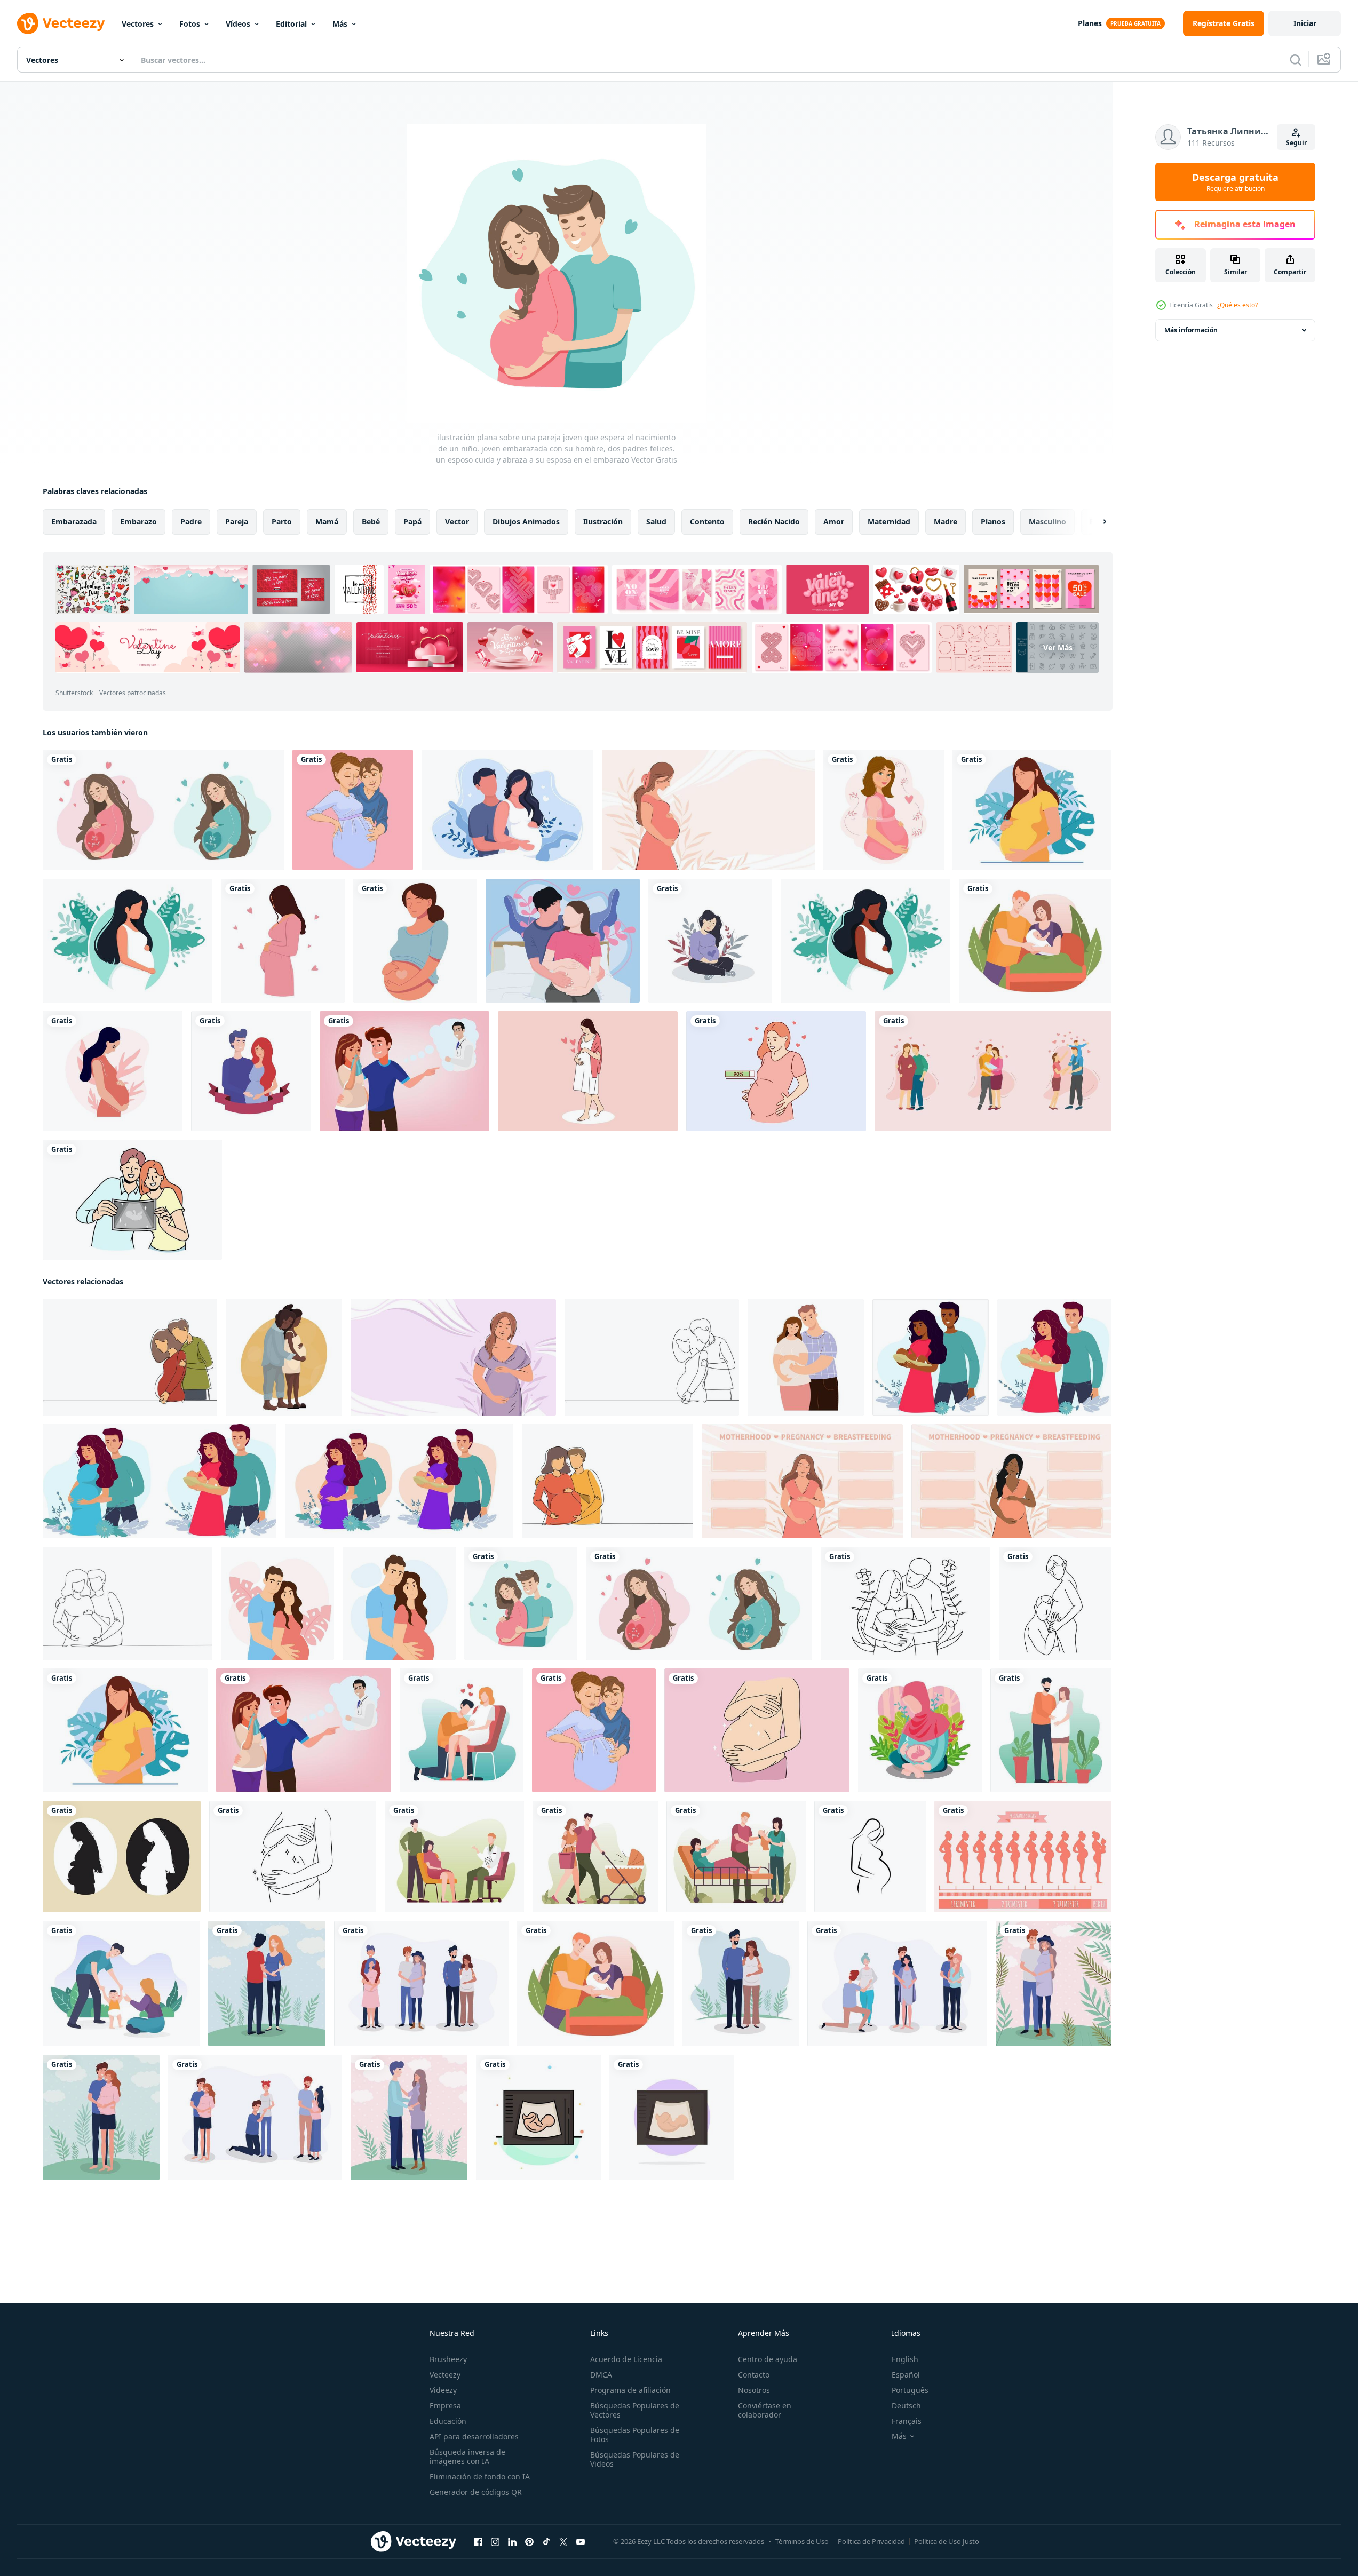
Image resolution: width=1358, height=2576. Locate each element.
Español (906, 2375)
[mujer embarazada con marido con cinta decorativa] (251, 1071)
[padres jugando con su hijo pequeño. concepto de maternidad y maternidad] (121, 1983)
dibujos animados (526, 522)
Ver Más (1058, 647)
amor (834, 522)
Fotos (190, 24)
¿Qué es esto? (1237, 305)
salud (656, 522)
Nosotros (754, 2390)
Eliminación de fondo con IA (480, 2476)
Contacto (754, 2375)
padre (191, 522)
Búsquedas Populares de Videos (635, 2459)
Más (340, 24)
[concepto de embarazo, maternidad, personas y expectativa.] (884, 810)
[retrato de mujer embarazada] (415, 941)
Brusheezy (448, 2359)
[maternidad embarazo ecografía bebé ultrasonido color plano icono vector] (538, 2117)
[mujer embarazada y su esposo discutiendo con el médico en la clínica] (454, 1857)
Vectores (138, 24)
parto (282, 522)
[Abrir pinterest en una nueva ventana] (529, 2542)
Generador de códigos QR (476, 2492)
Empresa (445, 2406)
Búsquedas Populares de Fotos (635, 2435)
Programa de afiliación (630, 2390)
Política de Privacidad (871, 2541)
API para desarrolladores (474, 2436)
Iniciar (1305, 23)
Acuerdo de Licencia (626, 2359)
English (905, 2359)
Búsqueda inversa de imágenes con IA (467, 2456)
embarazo (138, 522)
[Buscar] (1296, 60)
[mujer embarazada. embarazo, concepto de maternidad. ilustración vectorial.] (128, 941)
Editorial (291, 24)
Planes (1090, 23)
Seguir (1296, 143)
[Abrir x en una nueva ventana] (563, 2542)
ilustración (603, 522)
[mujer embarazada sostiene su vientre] (1032, 810)
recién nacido (774, 522)
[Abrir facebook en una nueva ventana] (478, 2542)
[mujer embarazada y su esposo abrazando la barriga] (1051, 1730)
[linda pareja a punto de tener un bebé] (267, 1983)
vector (457, 522)
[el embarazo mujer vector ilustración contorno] (870, 1857)
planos (993, 522)
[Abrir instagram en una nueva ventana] (495, 2542)
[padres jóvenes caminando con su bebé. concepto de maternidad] (595, 1857)
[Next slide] (1095, 522)
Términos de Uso (802, 2541)
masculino (1047, 522)
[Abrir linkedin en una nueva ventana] (512, 2542)
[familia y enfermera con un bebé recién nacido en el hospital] (736, 1857)
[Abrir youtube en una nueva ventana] (581, 2542)
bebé (371, 522)
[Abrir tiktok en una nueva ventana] (546, 2542)
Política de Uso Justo (947, 2541)
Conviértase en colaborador (765, 2410)
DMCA (601, 2375)
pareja (237, 522)
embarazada (74, 522)
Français (907, 2421)
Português (910, 2390)
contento (707, 522)
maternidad (889, 522)
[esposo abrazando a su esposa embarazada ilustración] (462, 1730)
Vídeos (238, 24)
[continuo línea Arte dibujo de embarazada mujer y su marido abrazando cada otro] (906, 1603)
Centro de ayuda (768, 2359)
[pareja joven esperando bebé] (353, 810)
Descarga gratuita (1235, 182)
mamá (327, 522)
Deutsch (906, 2406)
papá (412, 522)
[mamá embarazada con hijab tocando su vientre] (920, 1730)
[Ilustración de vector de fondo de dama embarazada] (507, 810)
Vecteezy (445, 2375)
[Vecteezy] (61, 23)
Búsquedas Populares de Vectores (635, 2410)
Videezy (443, 2390)
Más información (1191, 330)
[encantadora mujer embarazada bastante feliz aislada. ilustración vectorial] (283, 941)
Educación (448, 2421)
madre (946, 522)
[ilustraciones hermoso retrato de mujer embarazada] (588, 1071)
